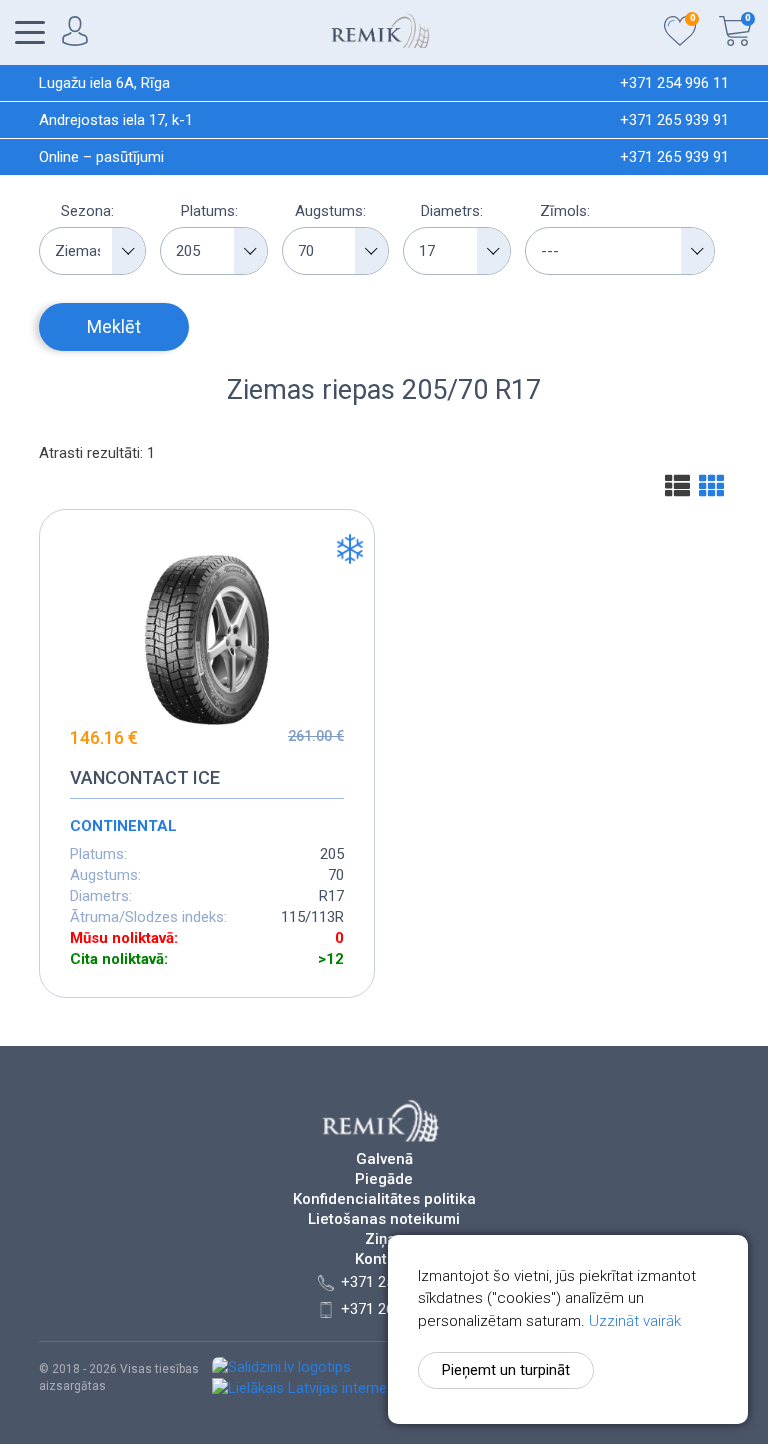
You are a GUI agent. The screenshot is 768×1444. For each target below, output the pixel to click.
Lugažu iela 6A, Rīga (104, 83)
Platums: (209, 211)
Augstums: (330, 211)
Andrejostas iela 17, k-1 (116, 120)
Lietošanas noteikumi (384, 1219)
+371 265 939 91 (674, 120)
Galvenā (384, 1159)
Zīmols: (565, 211)
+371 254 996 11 (674, 83)
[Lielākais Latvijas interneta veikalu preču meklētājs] (384, 1388)
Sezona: (87, 211)
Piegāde (384, 1179)
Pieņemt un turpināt (506, 1370)
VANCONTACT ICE (145, 777)
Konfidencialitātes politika (384, 1199)
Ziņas (384, 1239)
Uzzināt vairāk (635, 1321)
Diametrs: (452, 211)
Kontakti (384, 1259)
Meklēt (114, 326)
